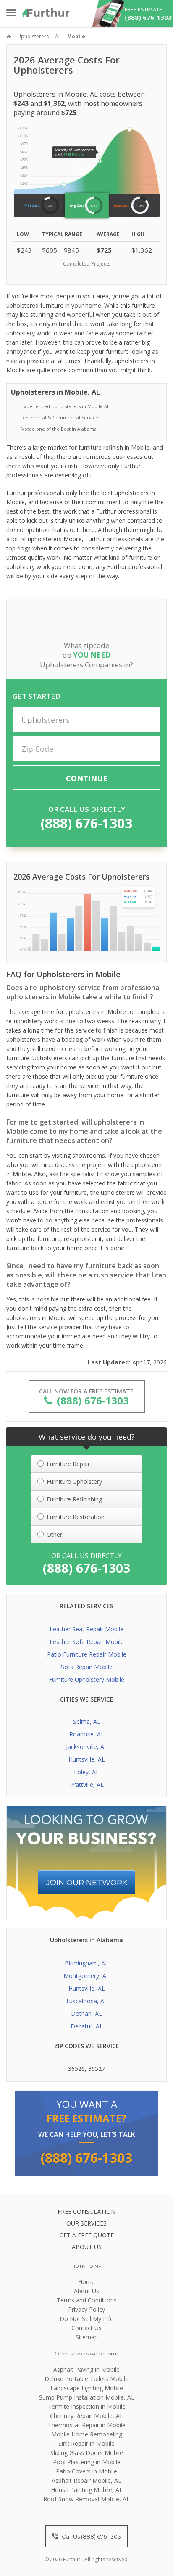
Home (86, 2282)
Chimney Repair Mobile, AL (86, 2416)
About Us (86, 2291)
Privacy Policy (86, 2309)
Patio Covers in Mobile (86, 2471)
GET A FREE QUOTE (86, 2235)
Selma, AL (87, 1721)
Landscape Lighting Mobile (87, 2388)
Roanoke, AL (87, 1734)
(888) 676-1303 (86, 823)
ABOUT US (87, 2247)
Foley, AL (86, 1772)
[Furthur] (46, 13)
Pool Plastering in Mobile (87, 2462)
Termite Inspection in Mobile (87, 2406)
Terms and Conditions (87, 2300)
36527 (97, 2069)
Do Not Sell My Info (87, 2319)
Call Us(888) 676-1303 (91, 2536)
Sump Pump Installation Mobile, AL (87, 2397)
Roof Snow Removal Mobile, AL (86, 2499)
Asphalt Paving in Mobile (86, 2369)
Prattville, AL (87, 1784)
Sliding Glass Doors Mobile (87, 2453)
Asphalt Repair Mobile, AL (86, 2480)
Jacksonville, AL (87, 1747)
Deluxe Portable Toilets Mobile (86, 2379)
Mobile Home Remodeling (87, 2434)
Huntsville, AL (87, 1759)
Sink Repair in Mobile (86, 2443)
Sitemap (87, 2337)
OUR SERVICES (86, 2223)
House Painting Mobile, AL (87, 2490)
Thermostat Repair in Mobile (87, 2425)
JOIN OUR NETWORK (87, 1883)
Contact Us (86, 2328)
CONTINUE (87, 778)
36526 (76, 2069)
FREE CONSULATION (86, 2211)
